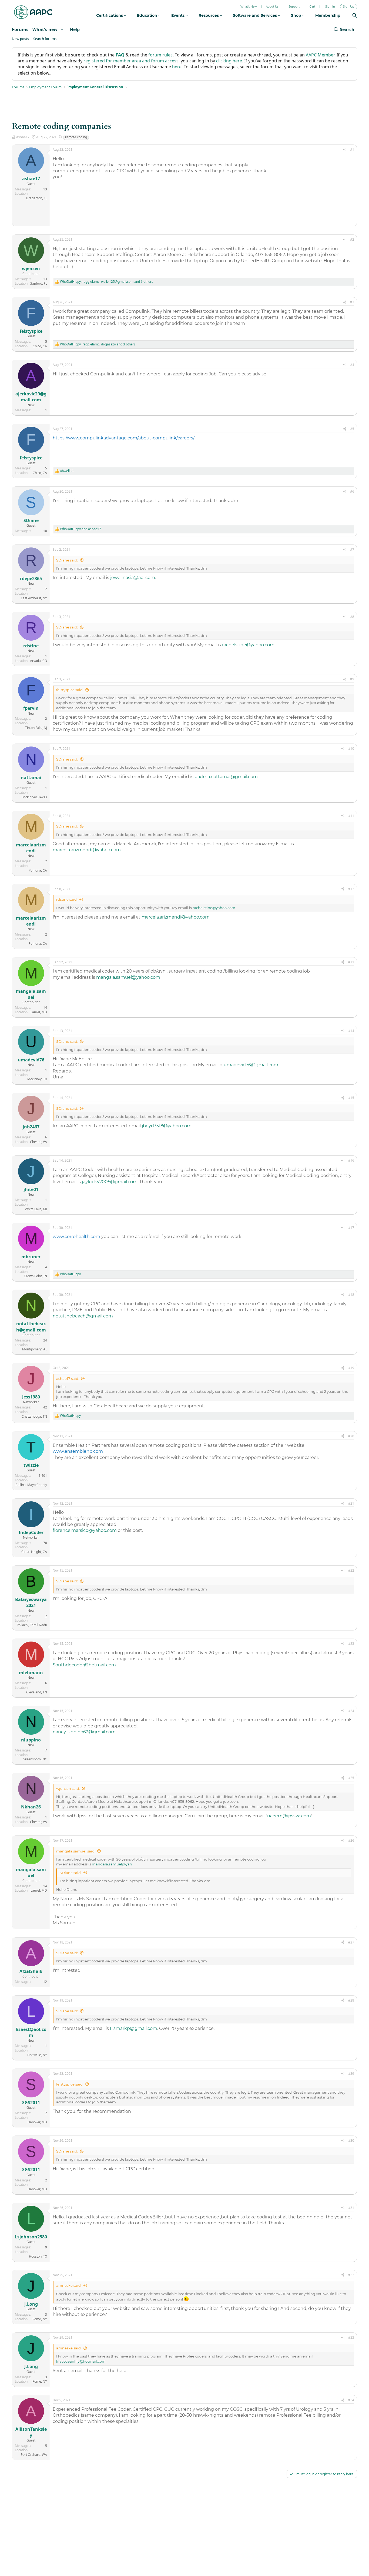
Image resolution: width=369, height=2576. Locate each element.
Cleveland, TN (37, 1692)
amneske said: (69, 2285)
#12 (351, 889)
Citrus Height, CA (34, 1552)
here (177, 67)
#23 (351, 1644)
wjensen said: (68, 1788)
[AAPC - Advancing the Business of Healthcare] (33, 12)
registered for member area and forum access (131, 61)
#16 (351, 1160)
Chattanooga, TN (34, 1416)
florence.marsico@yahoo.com (85, 1530)
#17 (351, 1228)
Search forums (45, 39)
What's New (249, 7)
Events (178, 15)
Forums (20, 29)
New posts (20, 39)
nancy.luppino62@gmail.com (84, 1732)
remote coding (76, 137)
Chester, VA (38, 1142)
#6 (352, 491)
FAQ (120, 55)
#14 (351, 1031)
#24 (351, 1711)
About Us (272, 7)
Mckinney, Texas (35, 797)
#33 (351, 2337)
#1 (352, 149)
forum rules (160, 55)
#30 (351, 2140)
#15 (351, 1098)
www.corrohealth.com (76, 1237)
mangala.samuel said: (76, 1851)
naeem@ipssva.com (289, 1816)
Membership (328, 15)
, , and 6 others (107, 282)
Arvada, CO (38, 661)
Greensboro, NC (35, 1759)
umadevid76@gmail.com (251, 1065)
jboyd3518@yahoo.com (167, 1126)
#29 (351, 2074)
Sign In (330, 7)
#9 (352, 679)
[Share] (345, 150)
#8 (352, 617)
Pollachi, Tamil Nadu (32, 1625)
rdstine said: (67, 899)
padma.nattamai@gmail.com (226, 777)
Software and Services (255, 15)
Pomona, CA (38, 870)
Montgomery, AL (35, 1349)
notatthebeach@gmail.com (83, 1316)
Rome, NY (40, 2319)
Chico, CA (40, 346)
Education (148, 15)
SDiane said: (67, 560)
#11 (351, 816)
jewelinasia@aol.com (133, 578)
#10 (351, 749)
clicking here (229, 61)
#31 (351, 2208)
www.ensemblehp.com (78, 1451)
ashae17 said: (68, 1378)
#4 (352, 365)
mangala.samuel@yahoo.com (128, 977)
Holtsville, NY (37, 2055)
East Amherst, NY (34, 598)
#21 (351, 1503)
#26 (351, 1840)
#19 (351, 1368)
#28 (351, 2000)
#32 (351, 2275)
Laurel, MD (39, 1012)
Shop (297, 15)
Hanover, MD (37, 2122)
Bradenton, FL (37, 198)
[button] (62, 29)
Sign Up (349, 7)
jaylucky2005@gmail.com (110, 1182)
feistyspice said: (70, 690)
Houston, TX (38, 2256)
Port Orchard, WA (34, 2455)
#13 (351, 962)
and (80, 529)
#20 (351, 1436)
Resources (209, 15)
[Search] (355, 16)
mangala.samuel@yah (112, 1864)
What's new (45, 29)
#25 (351, 1778)
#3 (352, 302)
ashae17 (23, 137)
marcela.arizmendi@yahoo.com (87, 850)
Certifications (110, 15)
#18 (351, 1295)
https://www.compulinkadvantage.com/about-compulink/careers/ (124, 438)
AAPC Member (320, 55)
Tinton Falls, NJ (36, 728)
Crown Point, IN (35, 1276)
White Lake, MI (36, 1209)
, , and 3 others (98, 344)
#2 (352, 239)
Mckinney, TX (37, 1079)
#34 (351, 2400)
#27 (351, 1942)
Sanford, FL (39, 283)
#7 (352, 549)
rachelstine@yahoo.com (248, 645)
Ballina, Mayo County (31, 1485)
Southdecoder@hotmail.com (84, 1665)
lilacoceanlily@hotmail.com (81, 2361)
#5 (352, 429)
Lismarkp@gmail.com (134, 2028)
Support (294, 7)
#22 (351, 1570)
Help (75, 29)
